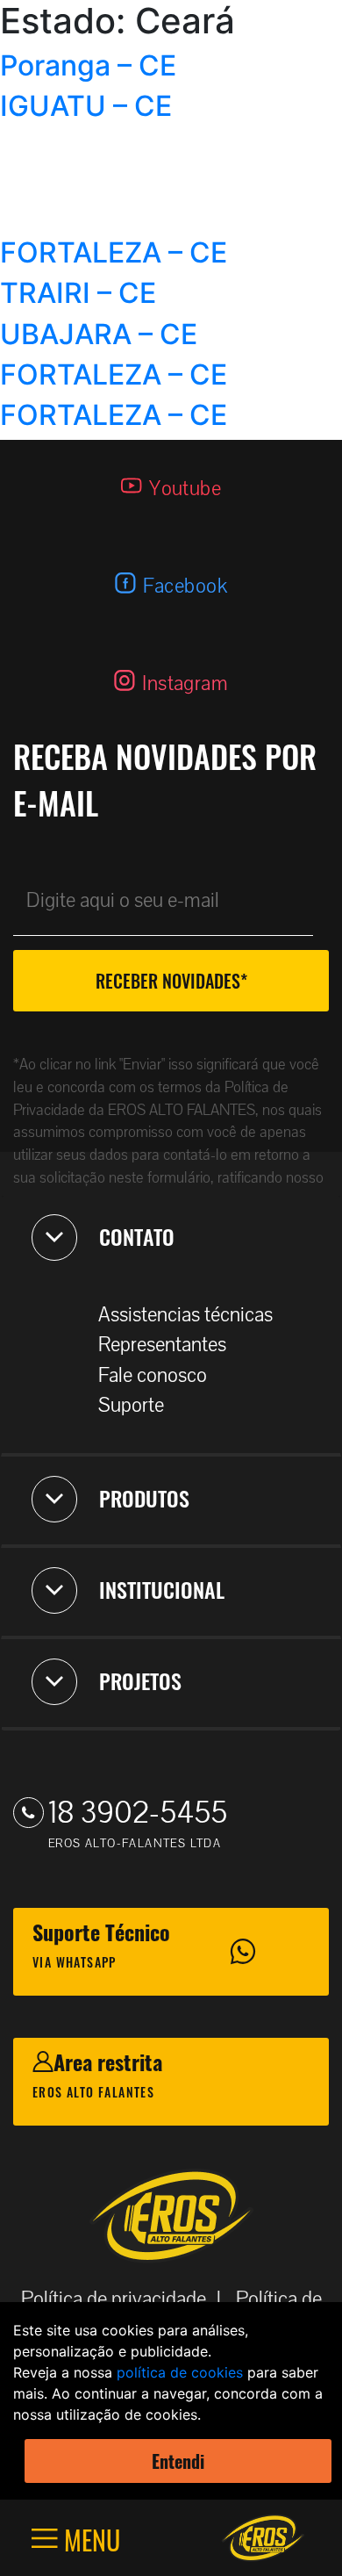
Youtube (185, 489)
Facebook (185, 586)
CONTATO (137, 1236)
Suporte (131, 1405)
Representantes (162, 1345)
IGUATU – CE (86, 106)
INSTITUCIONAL (162, 1589)
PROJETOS (140, 1680)
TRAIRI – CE (78, 293)
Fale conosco (153, 1375)
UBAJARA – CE (99, 334)
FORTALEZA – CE (114, 252)
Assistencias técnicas (185, 1315)
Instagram (185, 684)
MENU (89, 2539)
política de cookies (180, 2372)
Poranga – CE (88, 65)
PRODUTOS (144, 1498)
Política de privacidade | (126, 2299)
